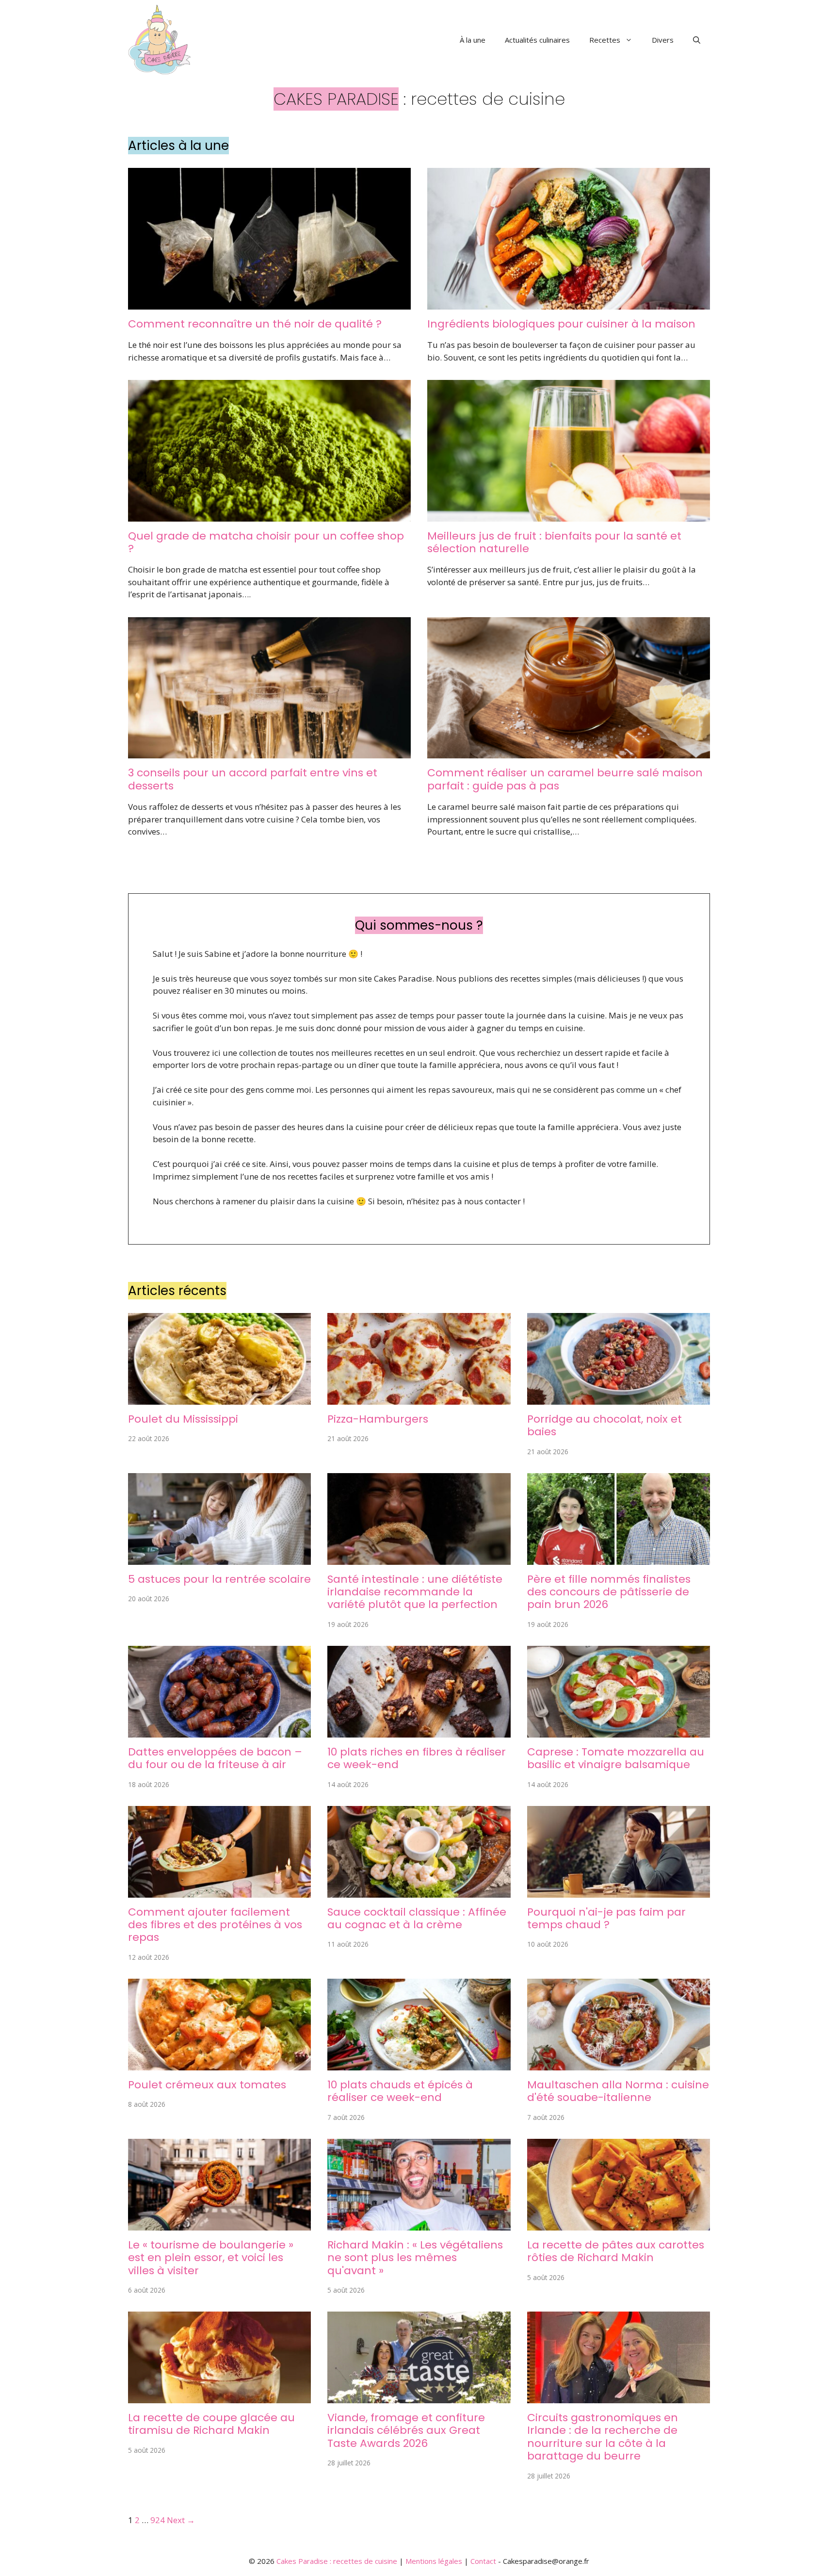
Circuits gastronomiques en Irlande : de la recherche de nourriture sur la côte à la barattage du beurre (603, 2437)
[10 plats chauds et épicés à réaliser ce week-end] (419, 2064)
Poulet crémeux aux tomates (207, 2085)
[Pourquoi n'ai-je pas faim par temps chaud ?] (619, 1891)
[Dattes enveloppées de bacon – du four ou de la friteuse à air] (219, 1731)
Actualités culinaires (537, 40)
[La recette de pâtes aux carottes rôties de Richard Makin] (619, 2224)
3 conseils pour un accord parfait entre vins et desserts (253, 779)
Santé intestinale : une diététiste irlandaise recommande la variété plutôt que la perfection (415, 1592)
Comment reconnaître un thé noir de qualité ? (255, 324)
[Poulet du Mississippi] (219, 1398)
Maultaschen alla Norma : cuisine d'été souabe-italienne (618, 2091)
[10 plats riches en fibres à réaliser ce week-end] (419, 1731)
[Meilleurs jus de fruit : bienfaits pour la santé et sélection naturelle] (569, 515)
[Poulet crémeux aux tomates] (219, 2064)
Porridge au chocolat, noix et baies (604, 1425)
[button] (697, 40)
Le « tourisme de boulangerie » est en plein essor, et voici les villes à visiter (211, 2258)
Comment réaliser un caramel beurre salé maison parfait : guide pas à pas (565, 779)
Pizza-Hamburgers (378, 1419)
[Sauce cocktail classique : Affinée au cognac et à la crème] (419, 1891)
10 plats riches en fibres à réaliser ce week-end (417, 1758)
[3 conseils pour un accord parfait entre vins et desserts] (269, 752)
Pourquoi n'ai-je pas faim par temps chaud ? (606, 1918)
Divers (663, 40)
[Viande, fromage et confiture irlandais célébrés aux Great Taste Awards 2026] (419, 2397)
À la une (473, 40)
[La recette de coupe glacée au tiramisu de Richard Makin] (219, 2397)
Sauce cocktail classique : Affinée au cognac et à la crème (417, 1918)
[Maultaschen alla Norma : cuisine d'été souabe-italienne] (619, 2064)
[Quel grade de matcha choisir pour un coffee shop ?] (269, 515)
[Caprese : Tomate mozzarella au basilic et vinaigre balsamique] (619, 1731)
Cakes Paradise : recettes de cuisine (337, 2561)
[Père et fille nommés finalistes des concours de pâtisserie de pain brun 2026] (619, 1558)
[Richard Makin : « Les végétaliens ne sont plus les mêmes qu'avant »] (419, 2224)
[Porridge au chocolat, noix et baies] (619, 1398)
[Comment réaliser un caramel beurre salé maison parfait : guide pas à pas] (569, 752)
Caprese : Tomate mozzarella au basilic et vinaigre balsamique (616, 1758)
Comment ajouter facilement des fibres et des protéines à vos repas (215, 1925)
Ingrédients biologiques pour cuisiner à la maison (561, 324)
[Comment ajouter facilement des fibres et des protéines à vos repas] (219, 1891)
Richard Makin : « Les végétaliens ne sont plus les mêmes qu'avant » (415, 2258)
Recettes (605, 40)
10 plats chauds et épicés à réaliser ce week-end (400, 2091)
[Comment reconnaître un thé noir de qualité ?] (269, 303)
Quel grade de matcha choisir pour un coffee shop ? (266, 542)
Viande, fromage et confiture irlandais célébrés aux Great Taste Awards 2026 (406, 2430)
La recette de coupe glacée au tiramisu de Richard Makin (211, 2424)
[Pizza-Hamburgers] (419, 1398)
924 (158, 2520)
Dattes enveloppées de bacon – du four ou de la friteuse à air (215, 1758)
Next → (181, 2520)
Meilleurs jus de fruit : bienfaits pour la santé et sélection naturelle (554, 542)
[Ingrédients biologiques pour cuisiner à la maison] (569, 303)
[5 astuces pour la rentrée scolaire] (219, 1558)
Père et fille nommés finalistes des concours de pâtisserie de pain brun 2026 (609, 1592)
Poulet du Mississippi (183, 1419)
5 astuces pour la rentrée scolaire (219, 1579)
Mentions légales (434, 2561)
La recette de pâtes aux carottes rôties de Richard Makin (616, 2251)
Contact (483, 2561)
